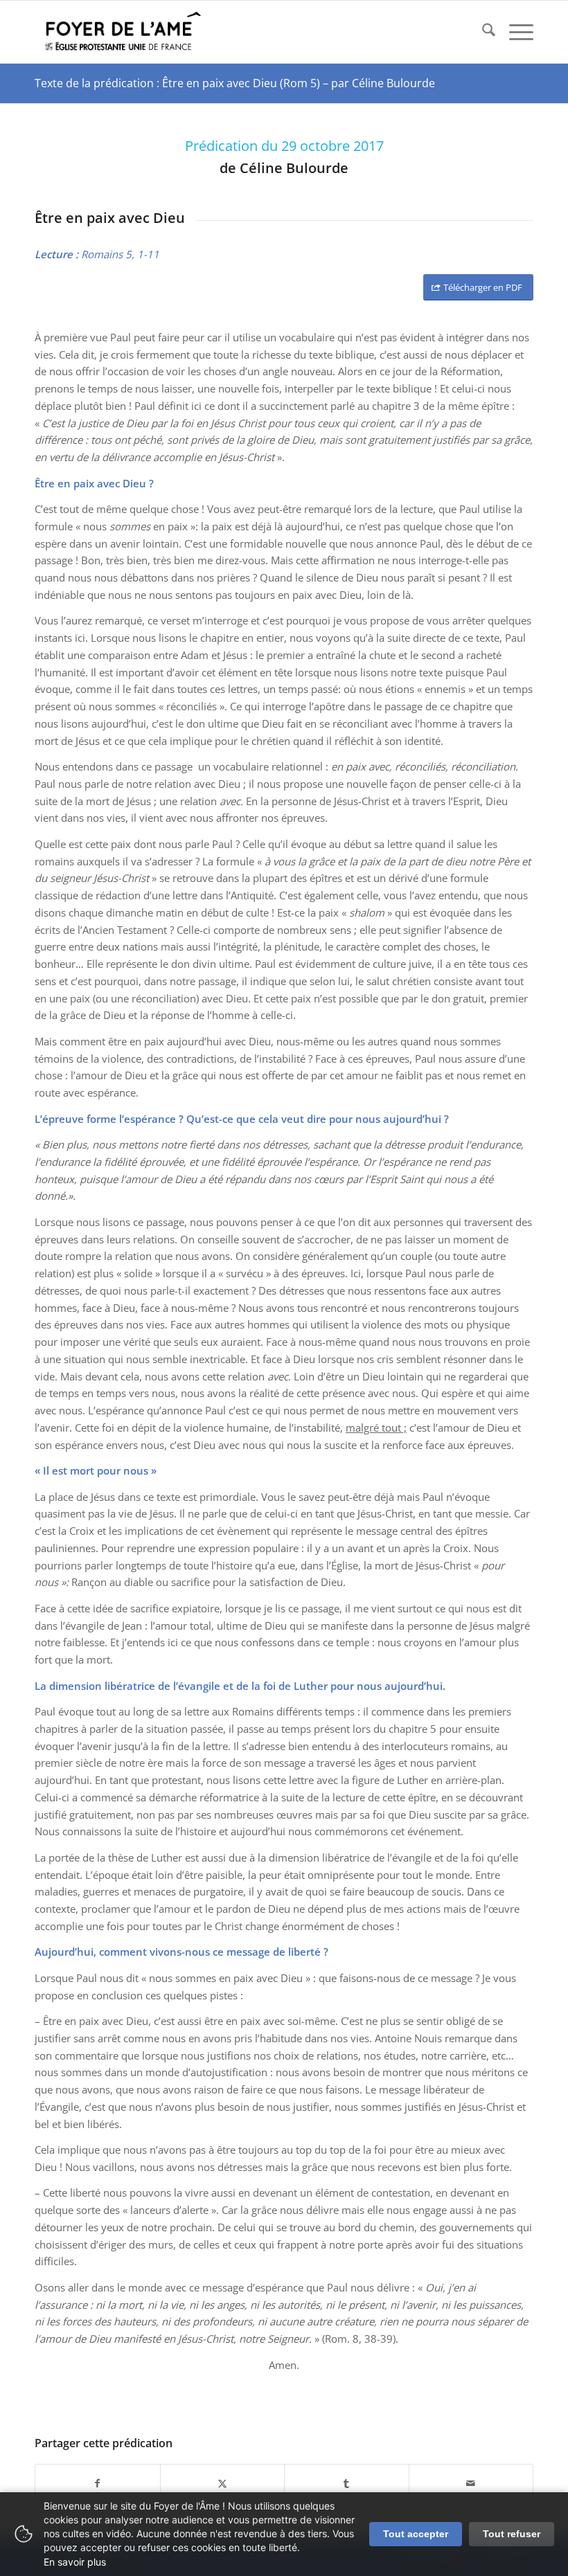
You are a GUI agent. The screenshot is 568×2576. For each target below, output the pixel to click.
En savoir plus (75, 2562)
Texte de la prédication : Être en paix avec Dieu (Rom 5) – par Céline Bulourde (235, 83)
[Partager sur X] (223, 2484)
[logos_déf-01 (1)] (124, 32)
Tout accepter (416, 2534)
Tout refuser (512, 2534)
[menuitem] (482, 32)
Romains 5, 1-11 (120, 254)
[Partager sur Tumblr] (347, 2484)
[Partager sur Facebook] (98, 2484)
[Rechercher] (482, 32)
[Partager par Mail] (471, 2484)
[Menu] (514, 32)
